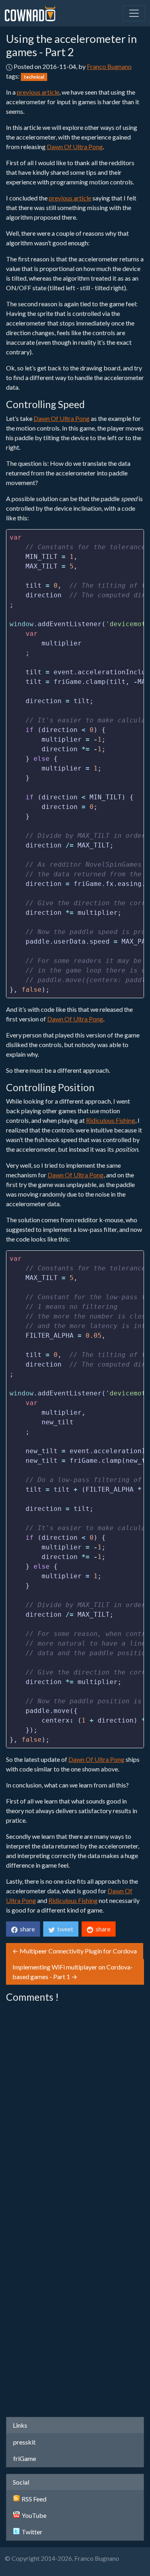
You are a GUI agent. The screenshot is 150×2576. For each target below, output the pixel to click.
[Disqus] (75, 2107)
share (26, 1929)
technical (34, 77)
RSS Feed (34, 2499)
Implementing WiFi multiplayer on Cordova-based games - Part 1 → (73, 1972)
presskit (24, 2442)
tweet (64, 1929)
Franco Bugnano (109, 66)
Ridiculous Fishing (111, 1120)
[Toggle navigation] (134, 13)
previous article (38, 92)
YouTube (34, 2515)
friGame (25, 2458)
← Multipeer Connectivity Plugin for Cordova (75, 1951)
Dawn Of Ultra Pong (75, 147)
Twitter (32, 2532)
